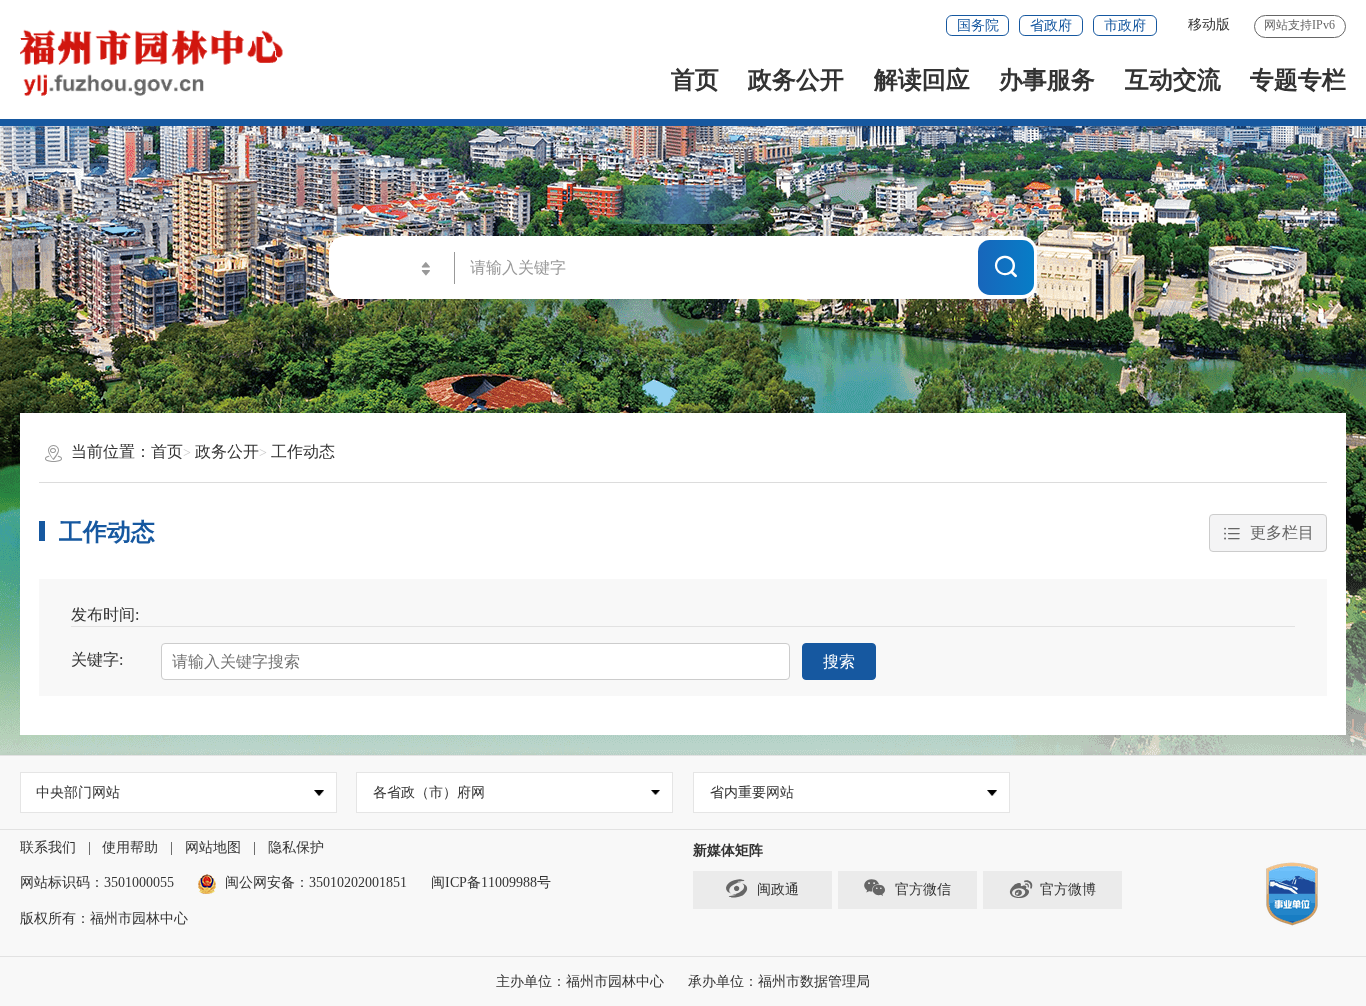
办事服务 (1047, 80)
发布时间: (105, 614)
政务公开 (796, 80)
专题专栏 (1298, 80)
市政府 (1125, 25)
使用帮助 (130, 847)
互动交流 (1173, 80)
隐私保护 (296, 847)
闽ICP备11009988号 (491, 882)
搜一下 (1005, 267)
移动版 (1209, 24)
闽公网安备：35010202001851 (316, 882)
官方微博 (1068, 889)
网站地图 (213, 847)
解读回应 (922, 80)
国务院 (978, 25)
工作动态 (303, 451)
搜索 (839, 661)
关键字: (97, 659)
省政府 (1051, 25)
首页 (695, 80)
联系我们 (48, 847)
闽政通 (778, 889)
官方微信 (923, 889)
